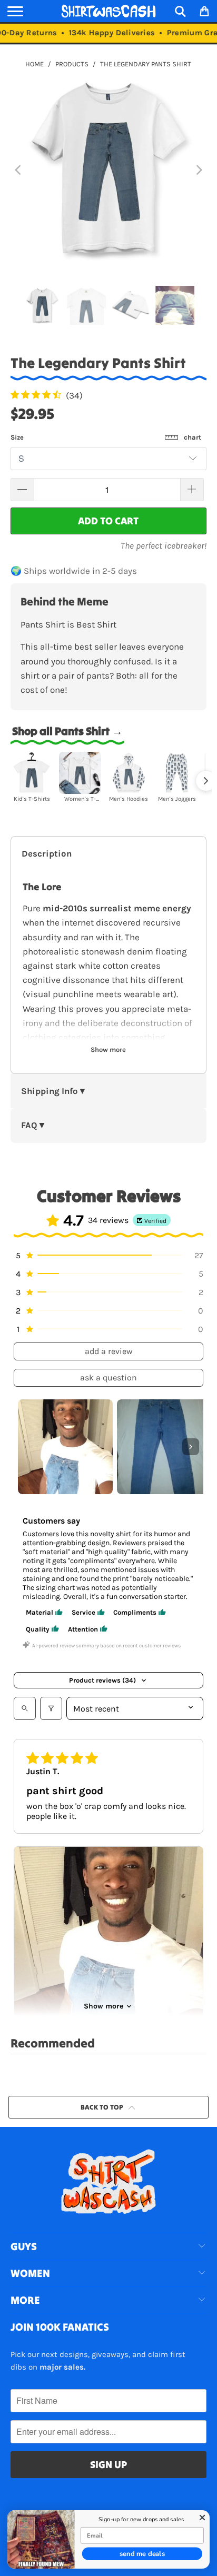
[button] (108, 1255)
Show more (103, 2006)
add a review (109, 1351)
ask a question (108, 1377)
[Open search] (25, 1708)
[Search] (180, 11)
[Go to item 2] (164, 1447)
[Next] (199, 170)
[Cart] (204, 11)
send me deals (142, 2554)
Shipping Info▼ (54, 1091)
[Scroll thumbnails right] (191, 1447)
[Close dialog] (203, 2518)
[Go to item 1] (65, 1447)
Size (106, 437)
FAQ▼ (34, 1125)
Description (47, 854)
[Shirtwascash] (108, 11)
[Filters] (51, 1708)
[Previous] (18, 170)
